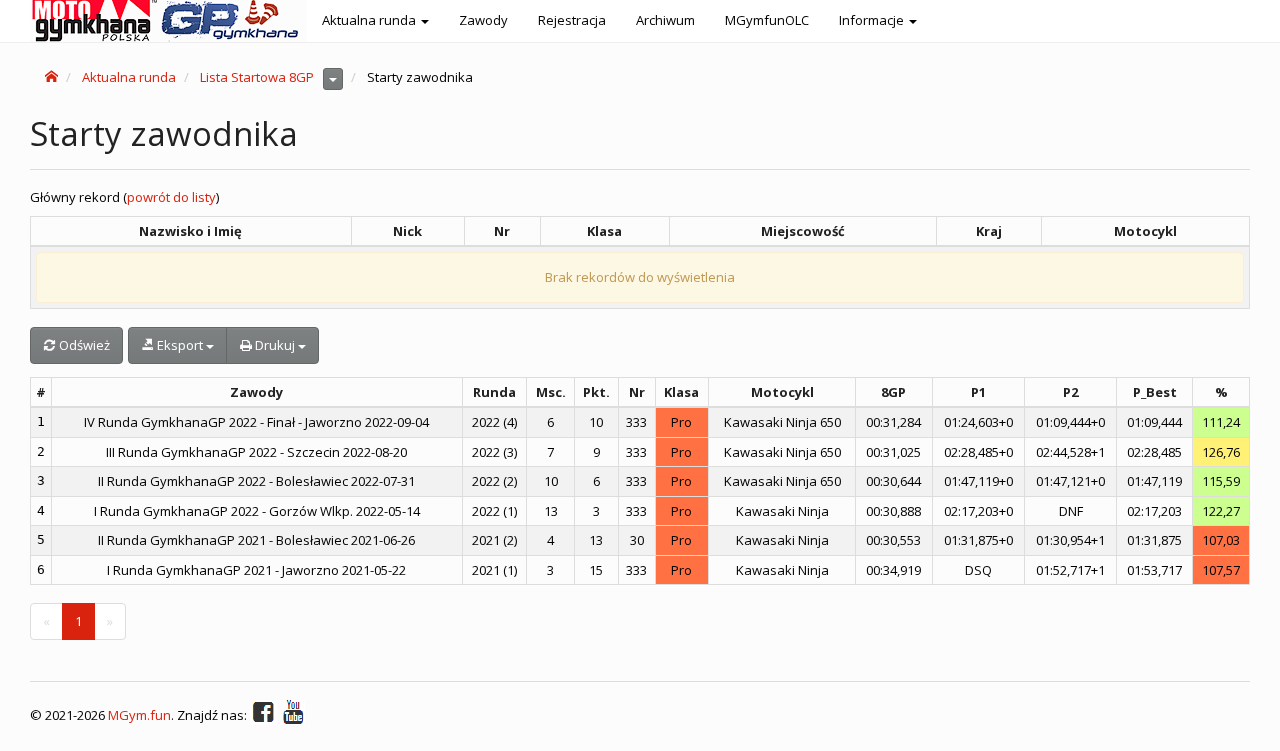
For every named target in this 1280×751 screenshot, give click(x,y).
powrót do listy (171, 197)
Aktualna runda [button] (370, 20)
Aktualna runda (129, 77)
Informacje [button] (873, 20)
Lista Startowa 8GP (257, 77)
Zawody (483, 20)
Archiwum (665, 20)
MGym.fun (139, 715)
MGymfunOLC (767, 20)
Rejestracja (572, 20)
